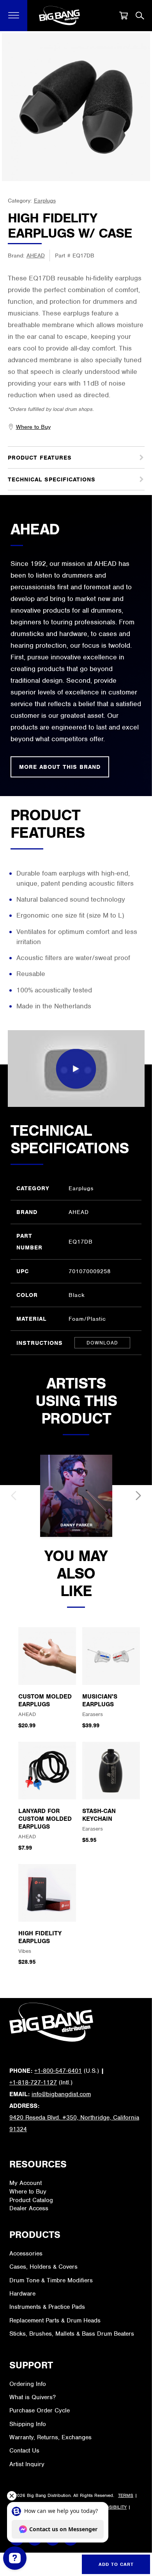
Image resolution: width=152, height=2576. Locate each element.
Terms (126, 2495)
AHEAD (36, 255)
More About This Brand (60, 767)
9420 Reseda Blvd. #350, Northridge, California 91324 (74, 2123)
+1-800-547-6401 (58, 2071)
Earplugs (45, 201)
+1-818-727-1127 (33, 2083)
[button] (14, 16)
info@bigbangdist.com (61, 2094)
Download (102, 1343)
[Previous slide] (14, 1496)
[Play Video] (76, 1069)
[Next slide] (138, 1496)
